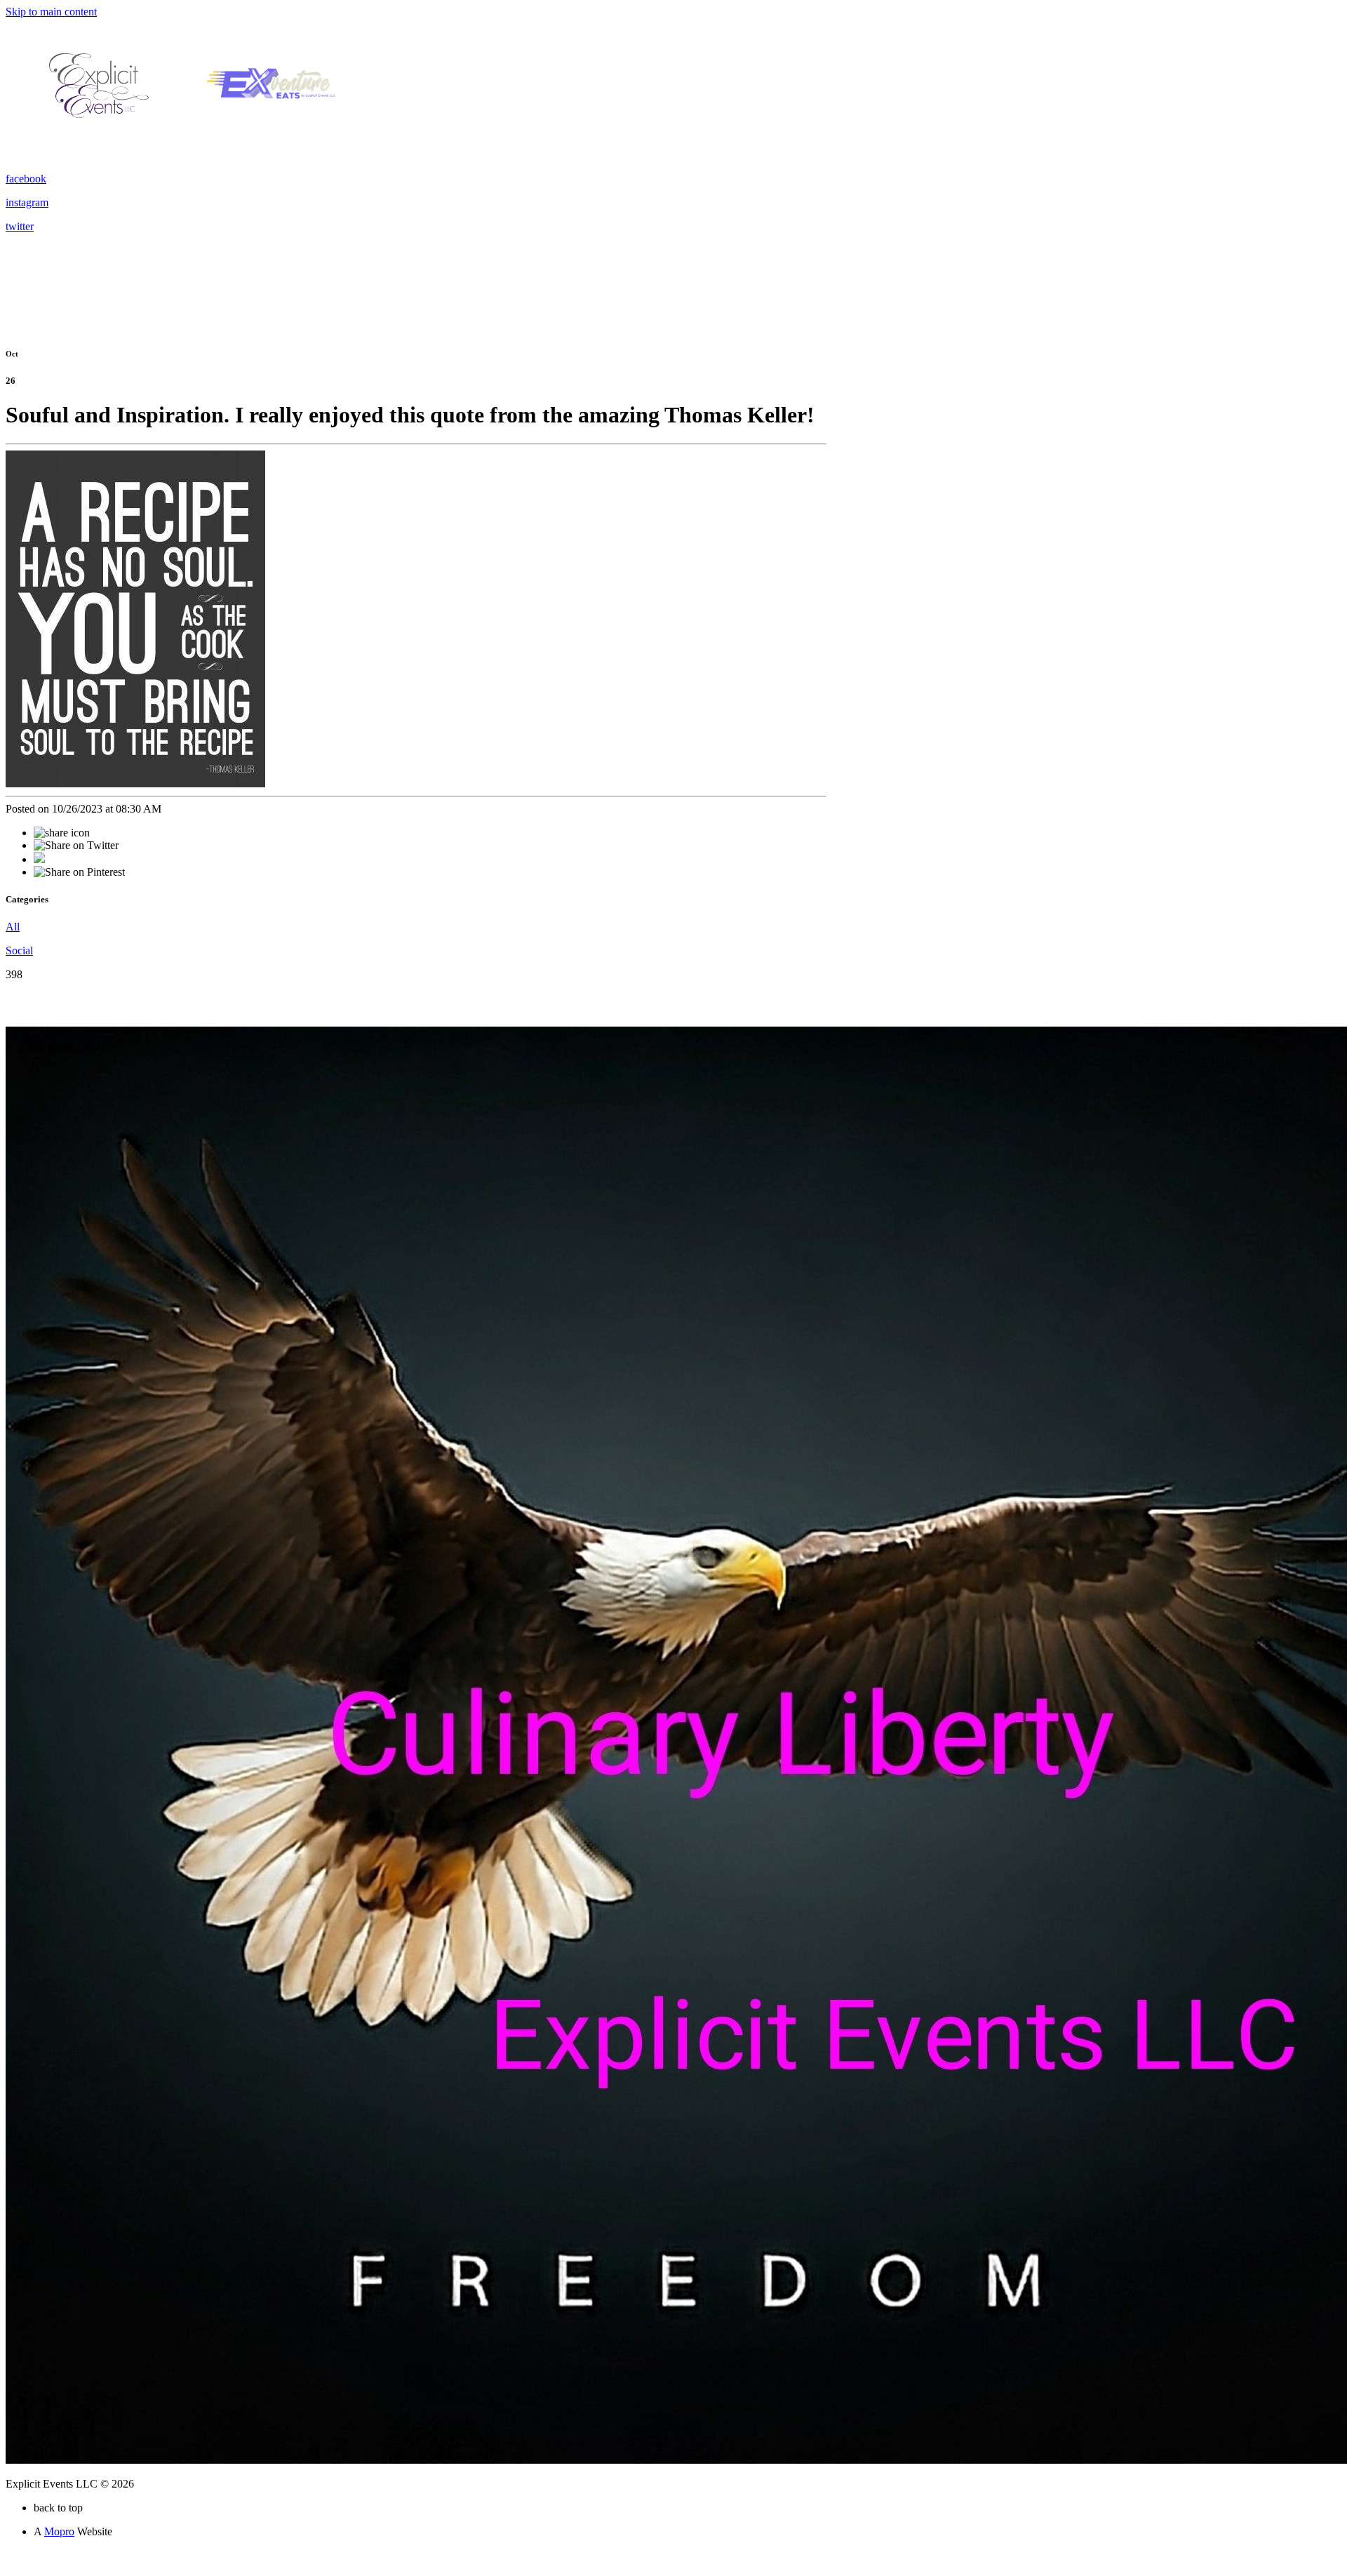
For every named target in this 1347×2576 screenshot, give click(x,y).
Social (19, 950)
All (13, 927)
